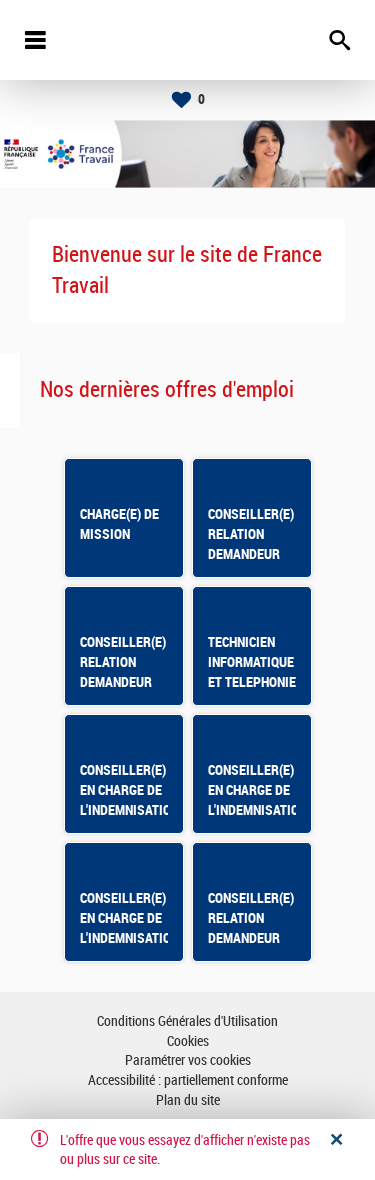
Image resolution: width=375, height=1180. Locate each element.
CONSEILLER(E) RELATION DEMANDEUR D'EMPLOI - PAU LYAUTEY (124, 682)
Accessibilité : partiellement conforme (188, 1080)
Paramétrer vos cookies (188, 1060)
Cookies (188, 1041)
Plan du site (188, 1100)
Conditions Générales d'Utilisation (187, 1021)
